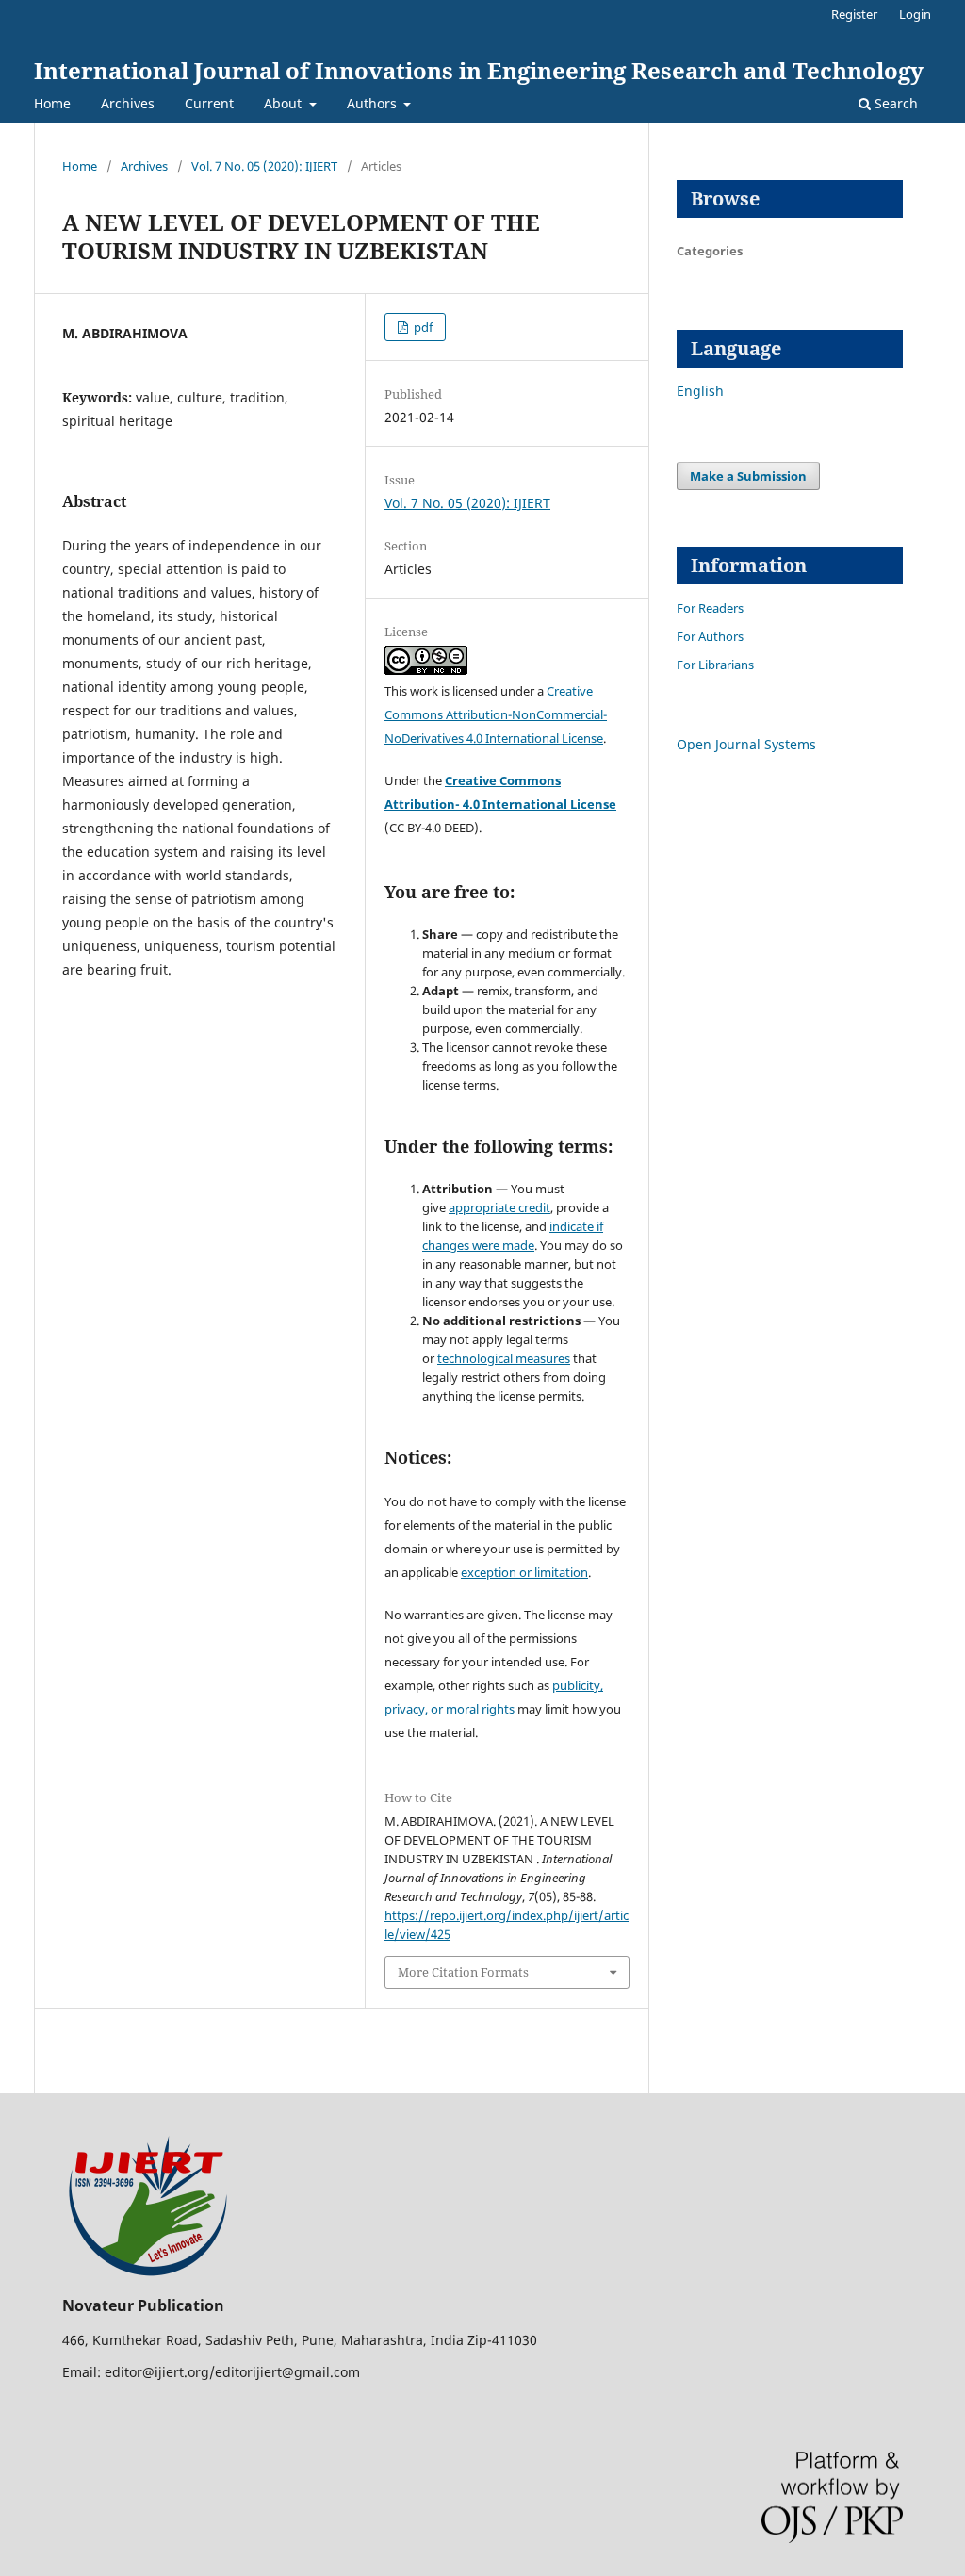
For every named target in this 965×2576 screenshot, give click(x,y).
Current (209, 103)
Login (915, 14)
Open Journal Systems (746, 744)
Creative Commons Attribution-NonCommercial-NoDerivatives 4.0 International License (496, 714)
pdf (422, 327)
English (700, 391)
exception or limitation (524, 1572)
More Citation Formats (463, 1972)
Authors (374, 103)
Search (894, 103)
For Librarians (715, 665)
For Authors (710, 636)
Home (52, 103)
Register (854, 14)
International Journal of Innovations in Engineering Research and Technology (479, 70)
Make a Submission (748, 476)
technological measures (504, 1358)
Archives (128, 103)
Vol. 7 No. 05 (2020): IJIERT (264, 166)
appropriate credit (499, 1207)
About (285, 103)
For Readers (710, 608)
